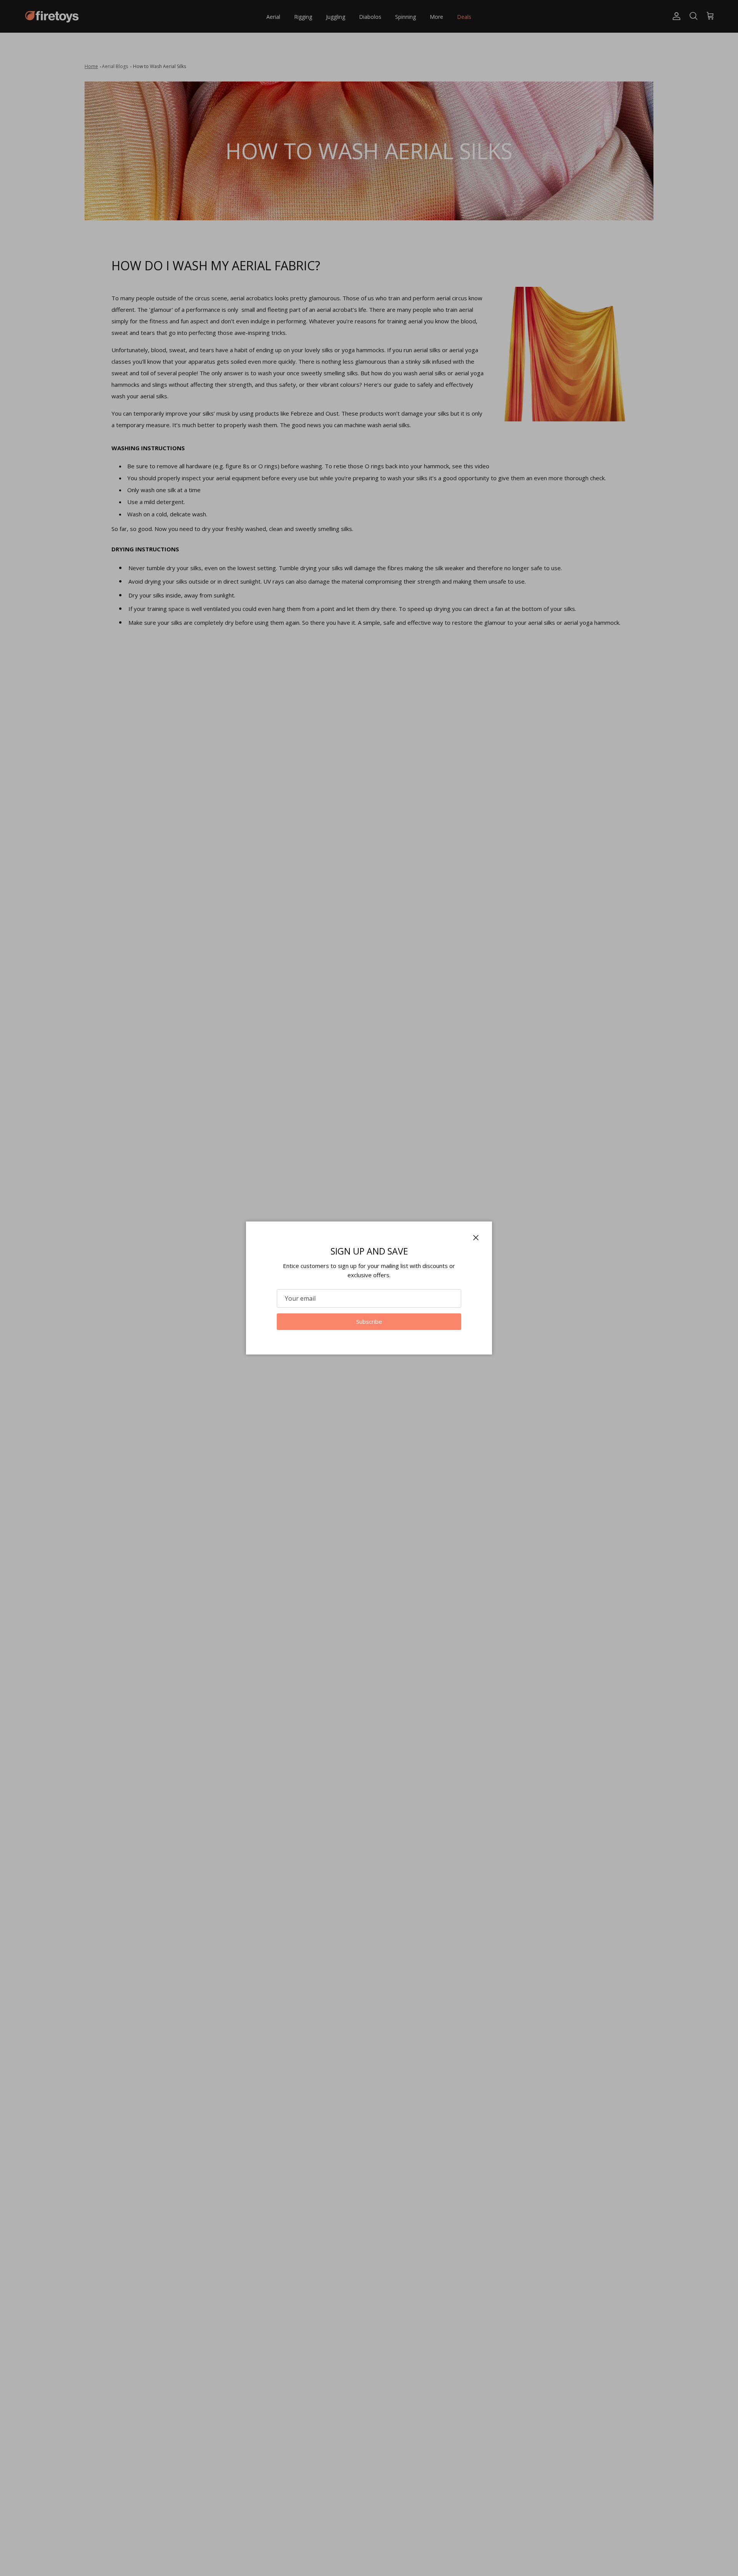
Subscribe (369, 1321)
